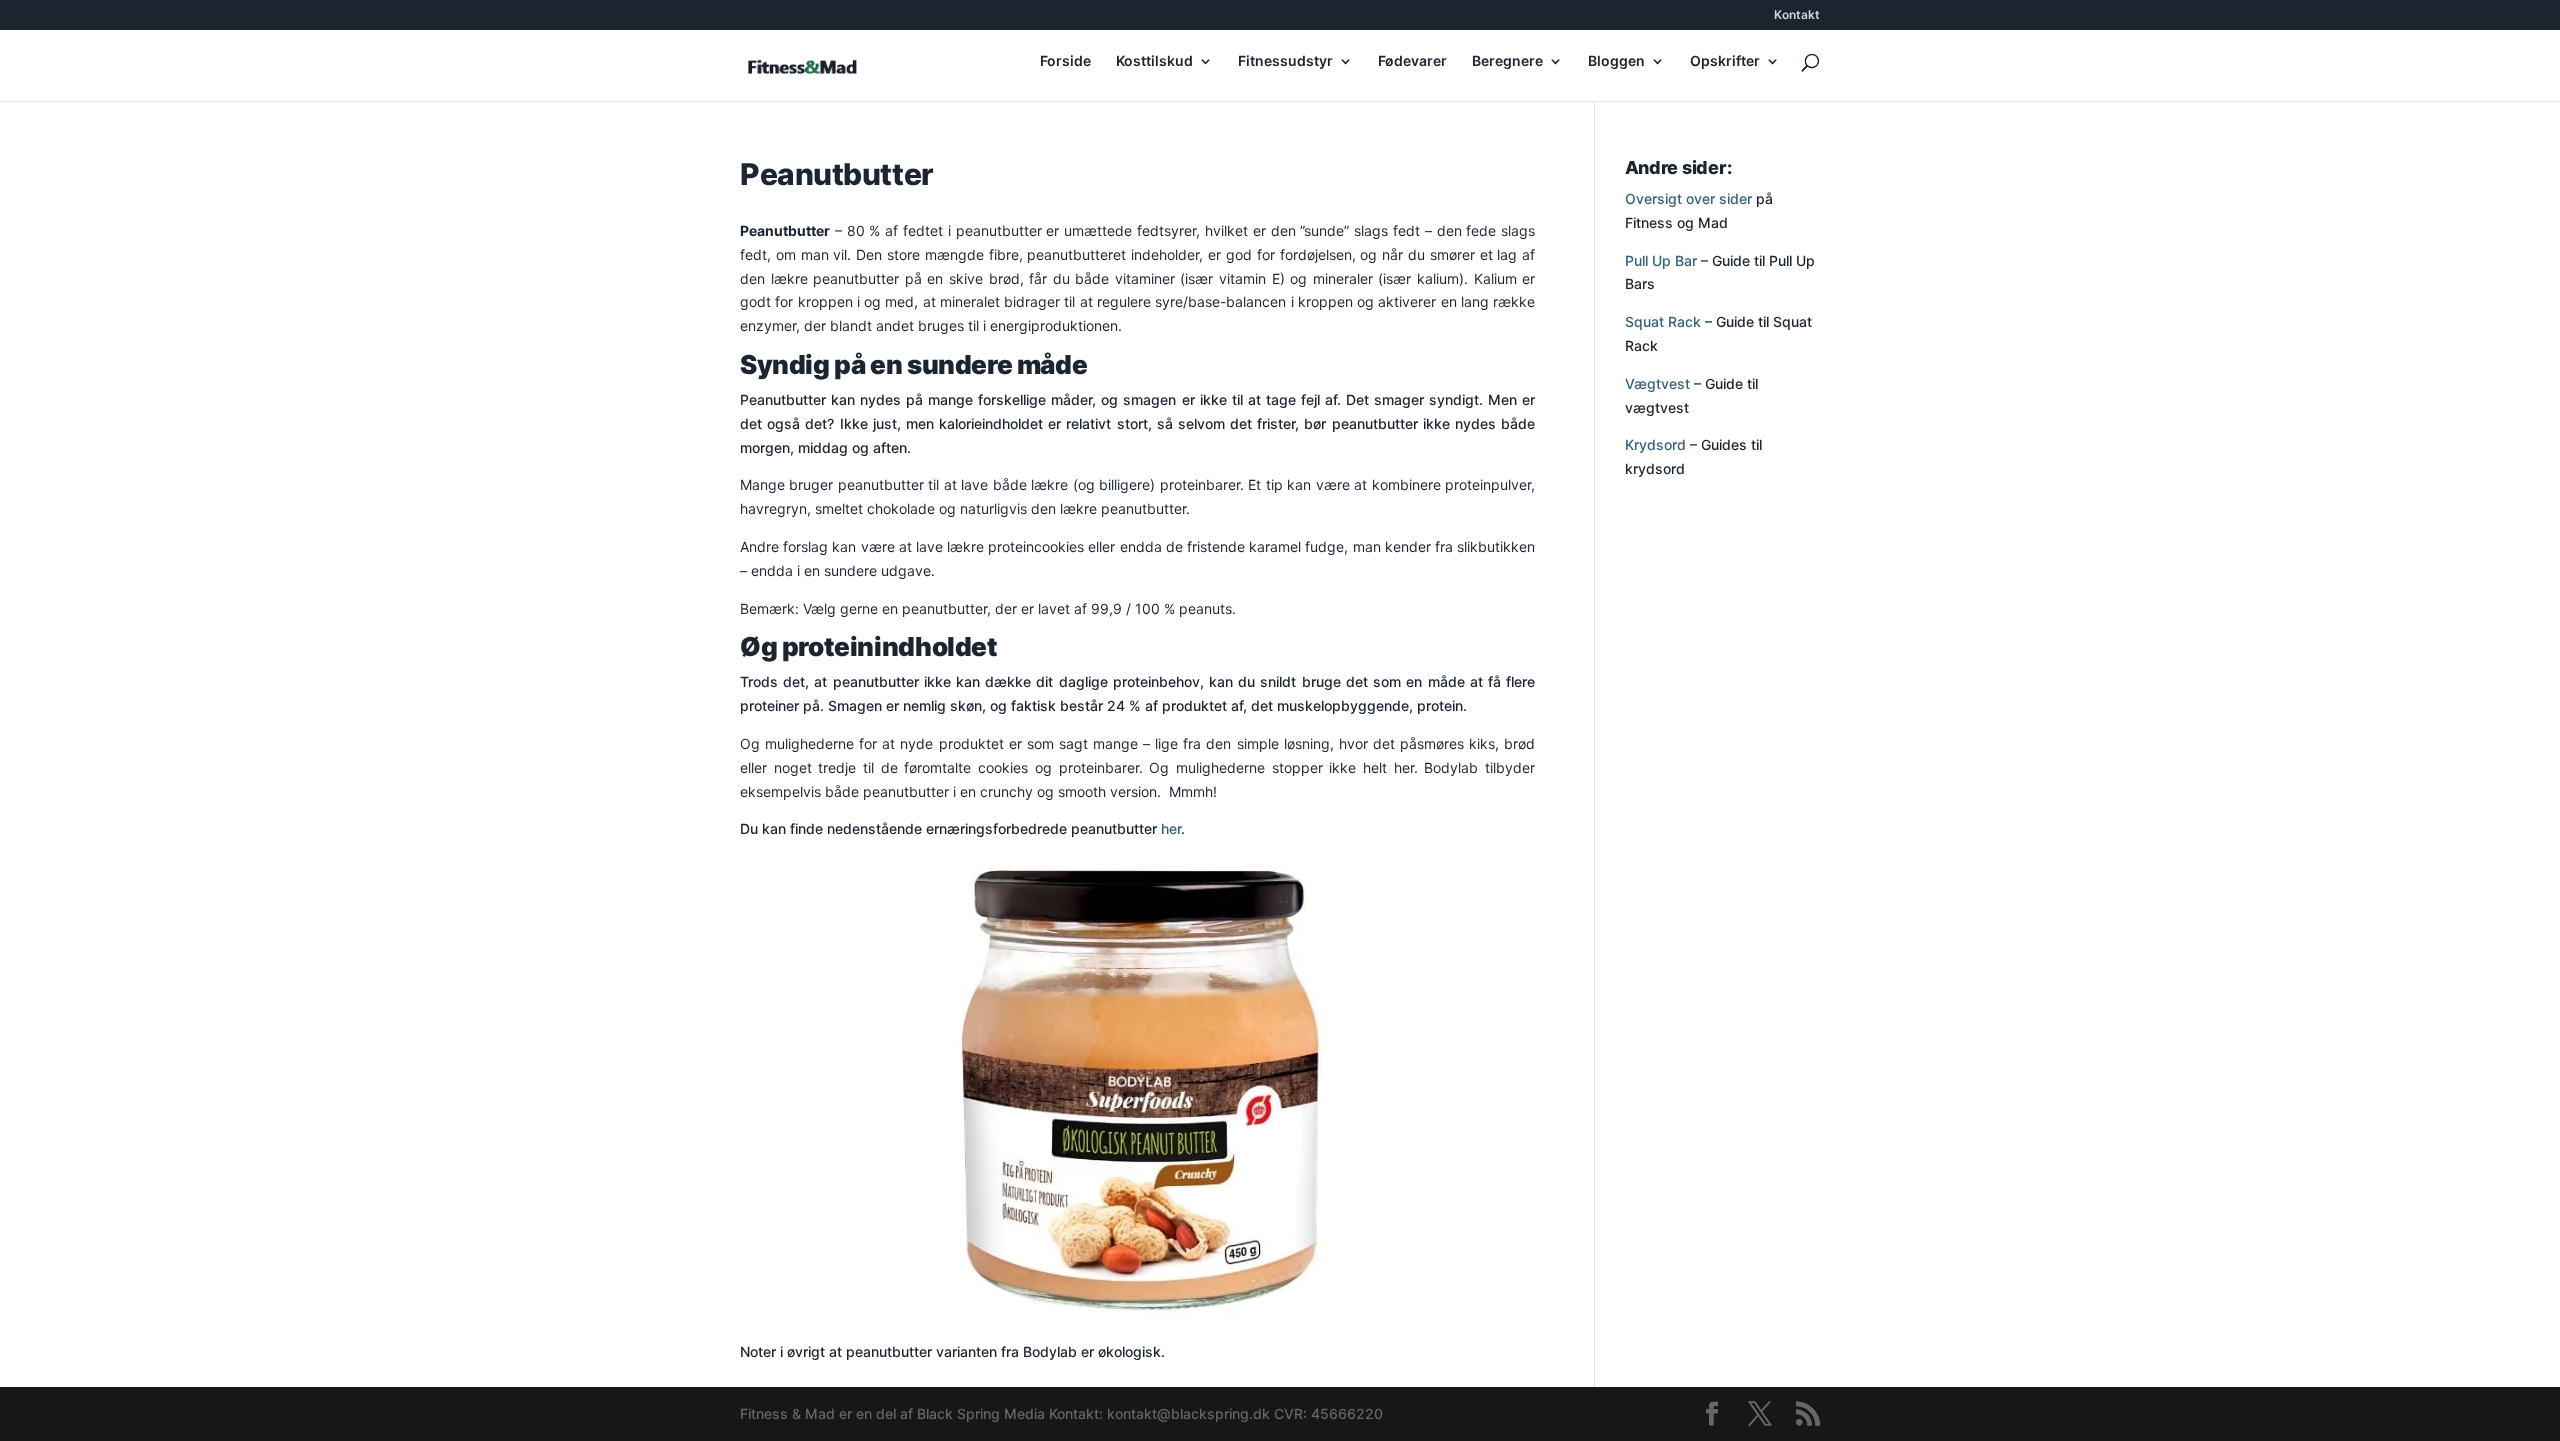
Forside (1065, 61)
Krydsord (1655, 444)
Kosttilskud (1154, 61)
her (1171, 828)
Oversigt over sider (1688, 198)
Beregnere (1507, 61)
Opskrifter (1725, 61)
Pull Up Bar (1661, 260)
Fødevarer (1412, 61)
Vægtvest (1657, 383)
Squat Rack (1663, 321)
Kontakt (1797, 15)
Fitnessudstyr (1285, 61)
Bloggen (1616, 61)
